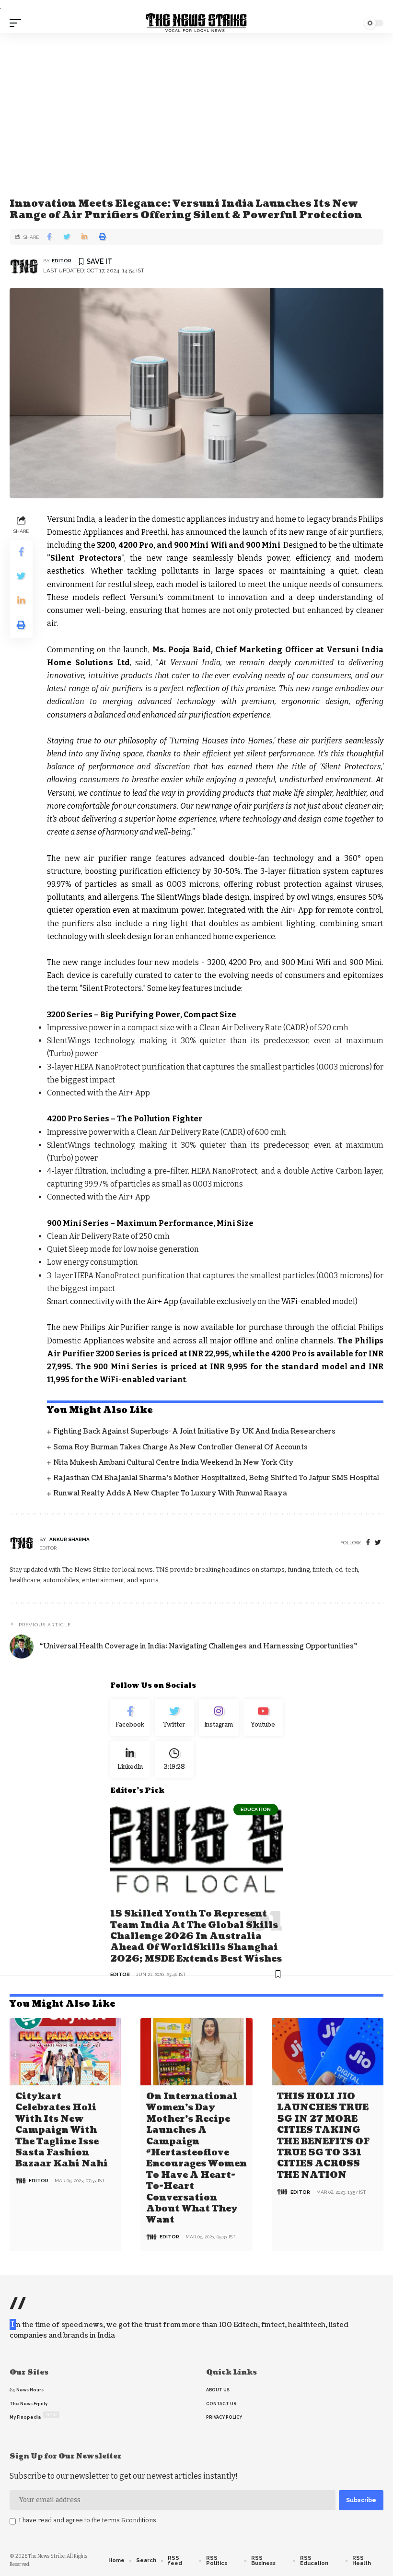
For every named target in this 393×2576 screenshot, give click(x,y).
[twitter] (378, 1543)
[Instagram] (219, 1717)
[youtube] (263, 1717)
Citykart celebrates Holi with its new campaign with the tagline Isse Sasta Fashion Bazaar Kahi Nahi (62, 2130)
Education (256, 1809)
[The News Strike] (196, 23)
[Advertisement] (196, 105)
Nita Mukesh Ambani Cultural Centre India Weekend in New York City (173, 1463)
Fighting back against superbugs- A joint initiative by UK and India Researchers (194, 1431)
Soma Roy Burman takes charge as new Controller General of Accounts (180, 1447)
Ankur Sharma (69, 1539)
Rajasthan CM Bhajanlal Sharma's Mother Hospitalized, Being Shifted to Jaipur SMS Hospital (216, 1478)
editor (62, 261)
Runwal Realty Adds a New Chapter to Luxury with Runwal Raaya (170, 1493)
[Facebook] (368, 1543)
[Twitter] (175, 1717)
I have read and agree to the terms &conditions (87, 2520)
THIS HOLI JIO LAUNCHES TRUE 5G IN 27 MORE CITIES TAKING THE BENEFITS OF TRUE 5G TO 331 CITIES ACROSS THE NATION (323, 2136)
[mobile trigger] (18, 23)
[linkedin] (130, 1760)
